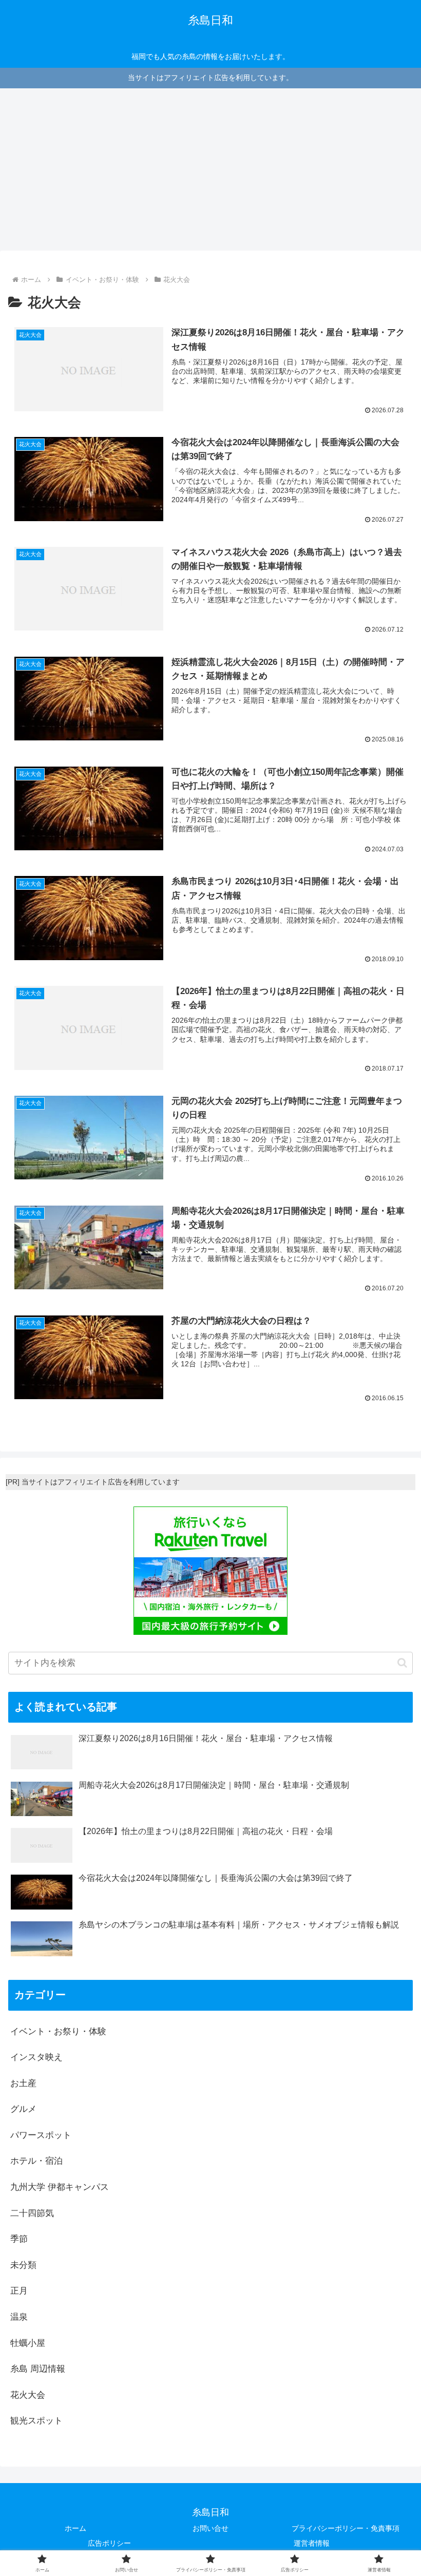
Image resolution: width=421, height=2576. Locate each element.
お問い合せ (210, 2528)
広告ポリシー (109, 2543)
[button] (402, 1663)
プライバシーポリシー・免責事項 (346, 2528)
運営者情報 (312, 2543)
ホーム (75, 2528)
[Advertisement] (210, 173)
